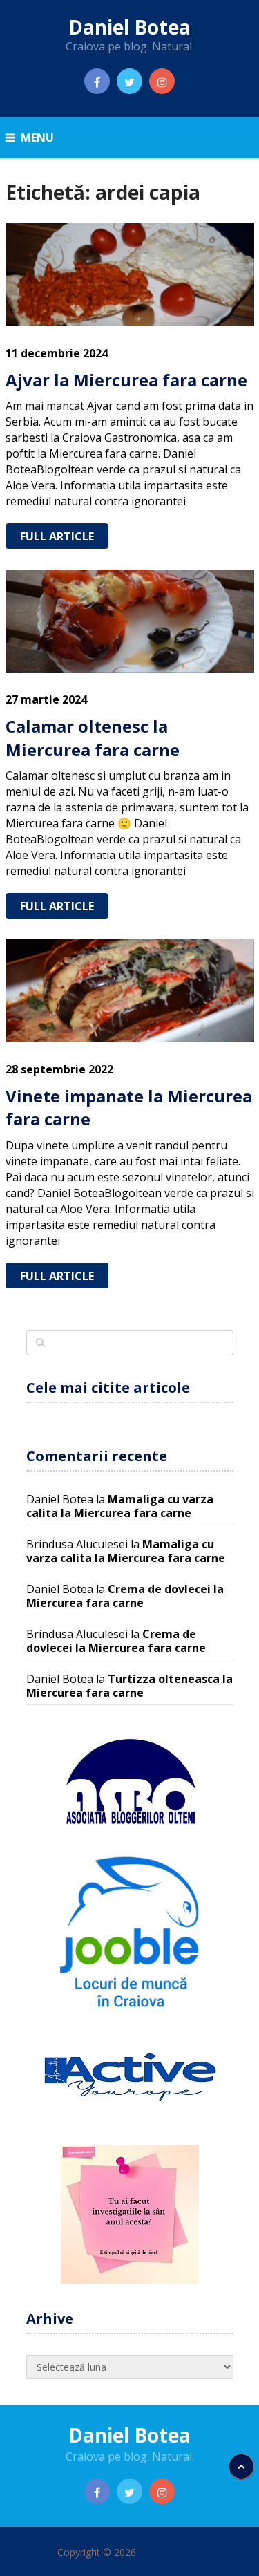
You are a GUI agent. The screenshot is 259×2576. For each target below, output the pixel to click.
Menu (37, 138)
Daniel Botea (129, 27)
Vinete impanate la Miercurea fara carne (129, 1108)
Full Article (57, 536)
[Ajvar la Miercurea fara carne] (130, 275)
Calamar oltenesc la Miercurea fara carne (93, 738)
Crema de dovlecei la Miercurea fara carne (125, 1596)
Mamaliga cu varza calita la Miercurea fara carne (120, 1506)
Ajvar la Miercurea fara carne (126, 380)
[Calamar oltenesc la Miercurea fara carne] (130, 621)
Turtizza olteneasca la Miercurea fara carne (129, 1686)
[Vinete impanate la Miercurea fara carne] (130, 991)
